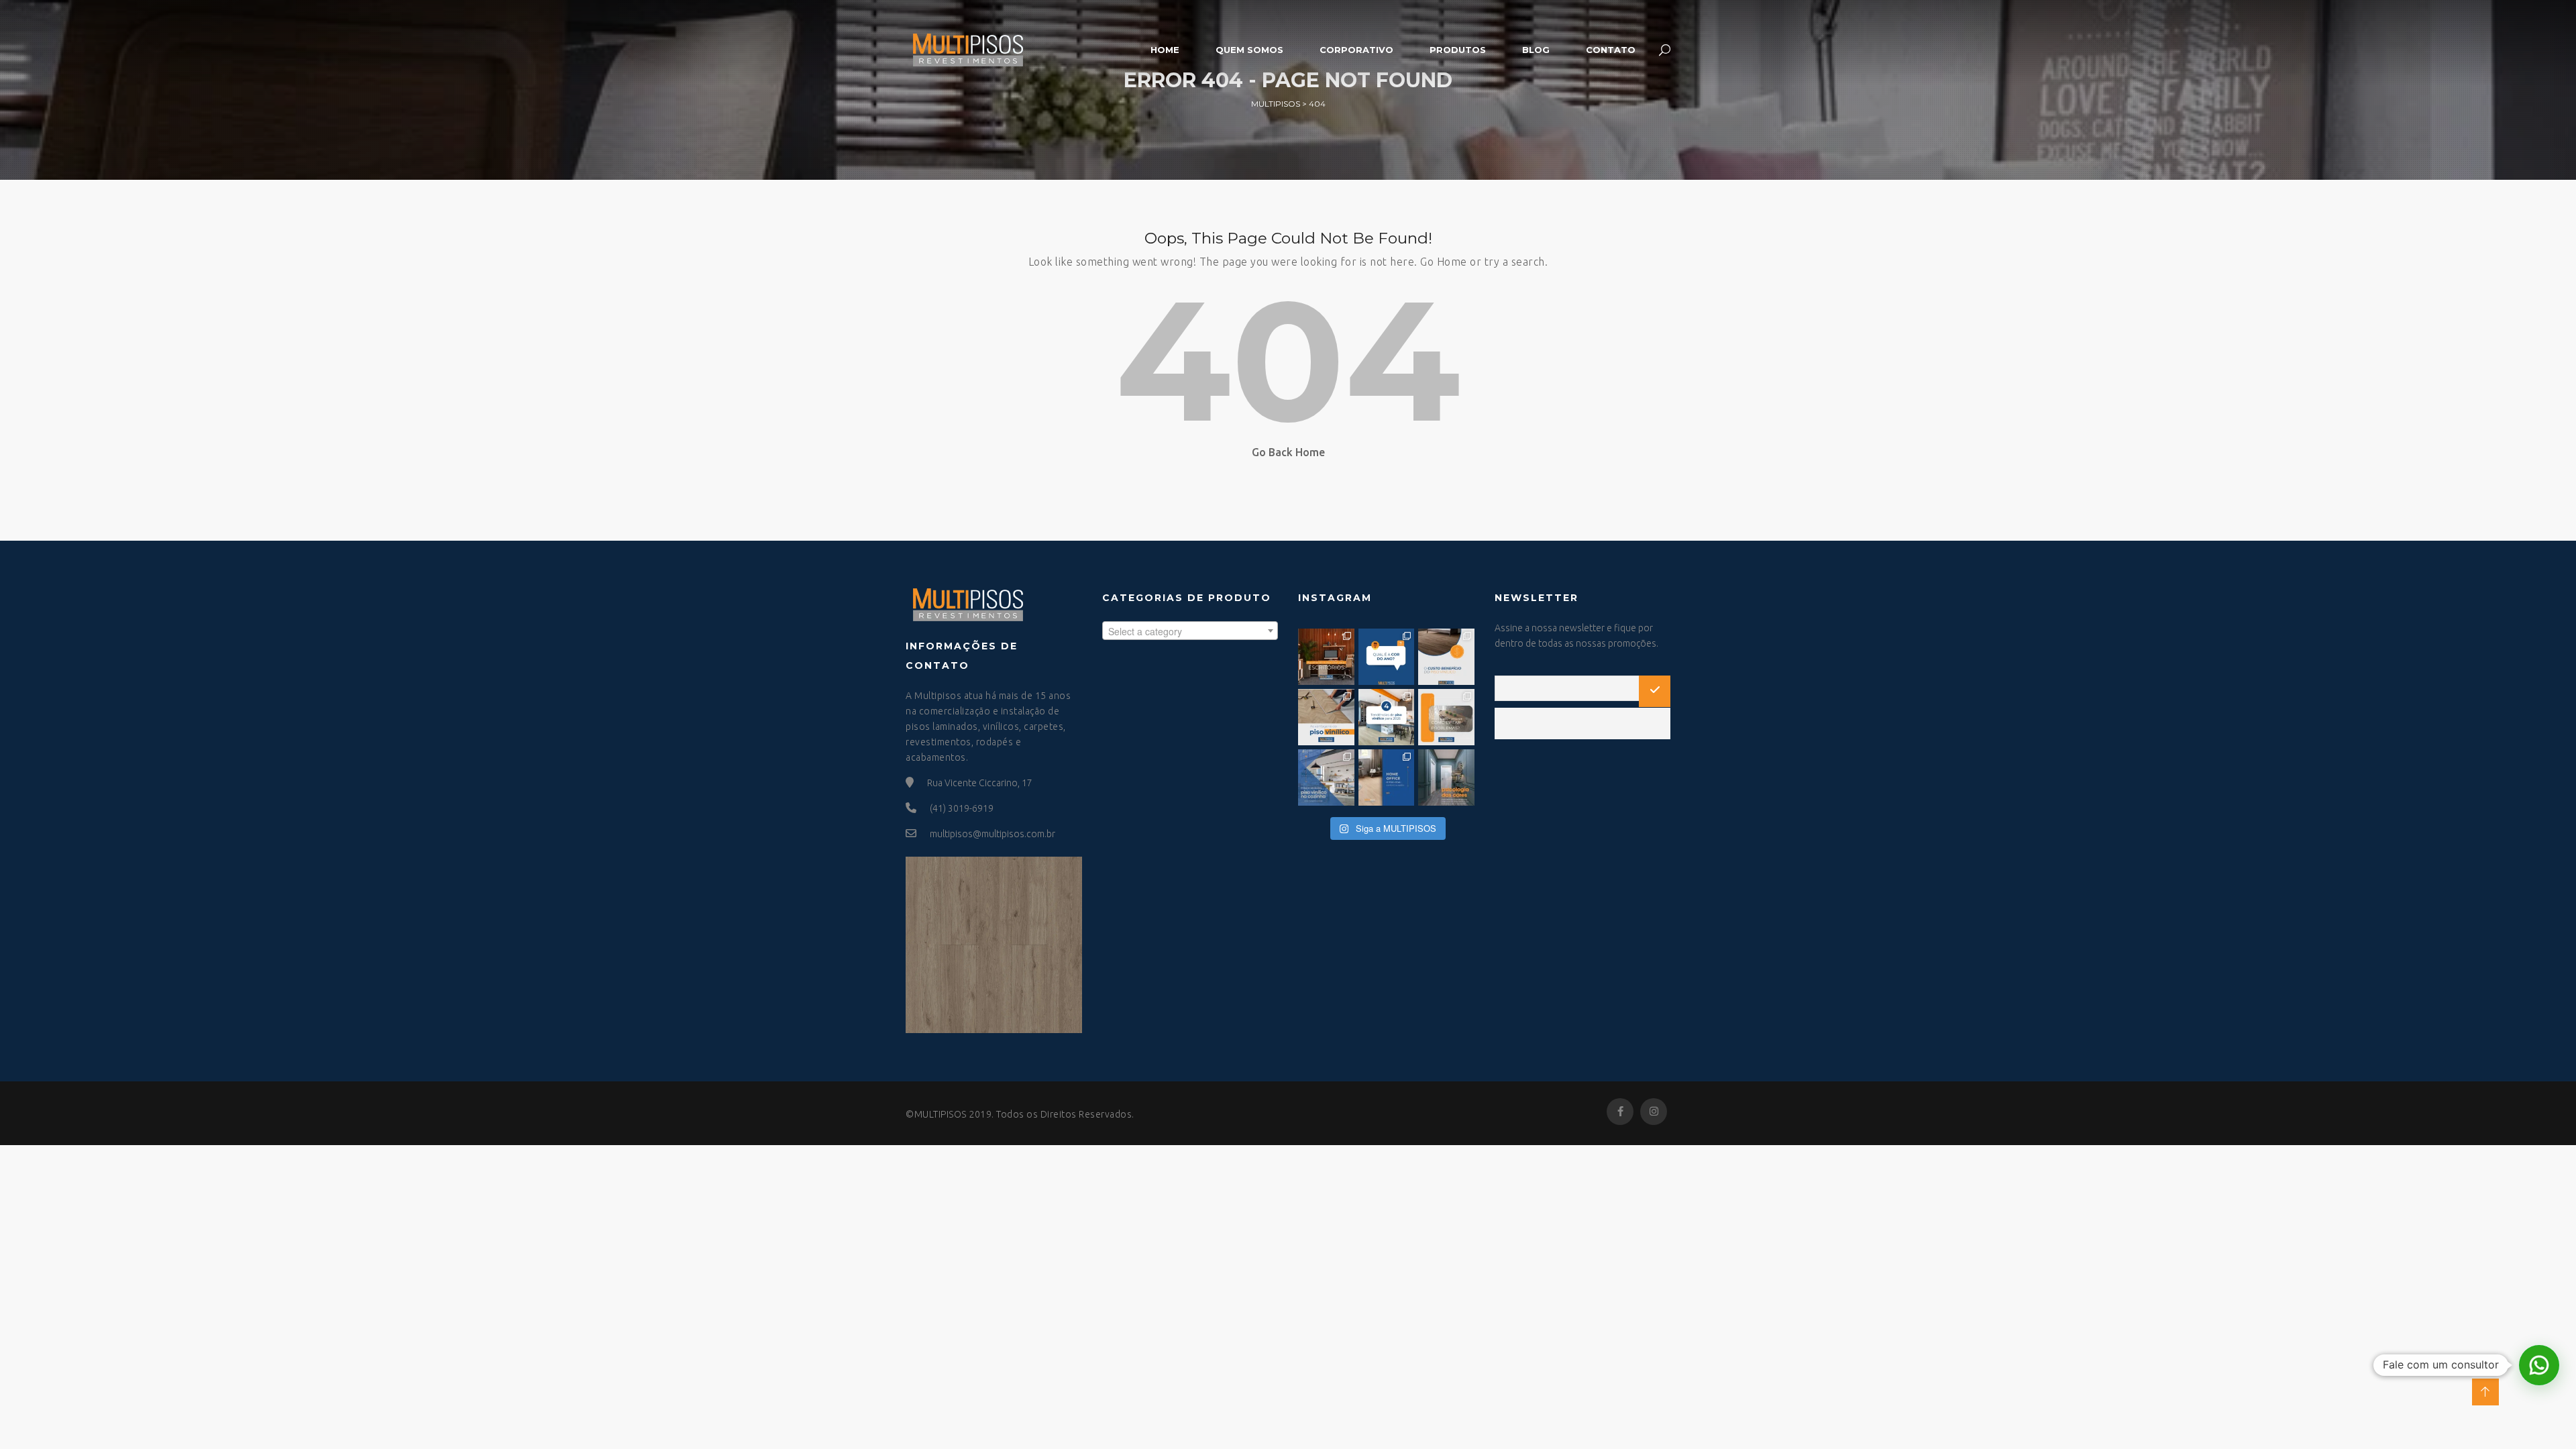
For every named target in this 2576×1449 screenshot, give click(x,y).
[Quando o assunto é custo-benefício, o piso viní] (1446, 657)
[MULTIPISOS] (967, 48)
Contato (1611, 50)
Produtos (1458, 50)
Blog (1536, 50)
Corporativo (1356, 50)
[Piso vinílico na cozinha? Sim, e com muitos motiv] (1326, 777)
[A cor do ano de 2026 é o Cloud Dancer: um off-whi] (1387, 657)
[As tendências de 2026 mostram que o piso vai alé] (1387, 717)
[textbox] (1190, 631)
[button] (2539, 1365)
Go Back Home (1288, 452)
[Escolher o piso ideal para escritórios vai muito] (1326, 657)
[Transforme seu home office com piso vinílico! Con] (1387, 777)
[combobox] (1190, 631)
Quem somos (1249, 50)
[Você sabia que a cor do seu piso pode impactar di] (1446, 777)
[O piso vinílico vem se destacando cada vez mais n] (1326, 717)
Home (1165, 50)
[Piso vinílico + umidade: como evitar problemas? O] (1446, 717)
